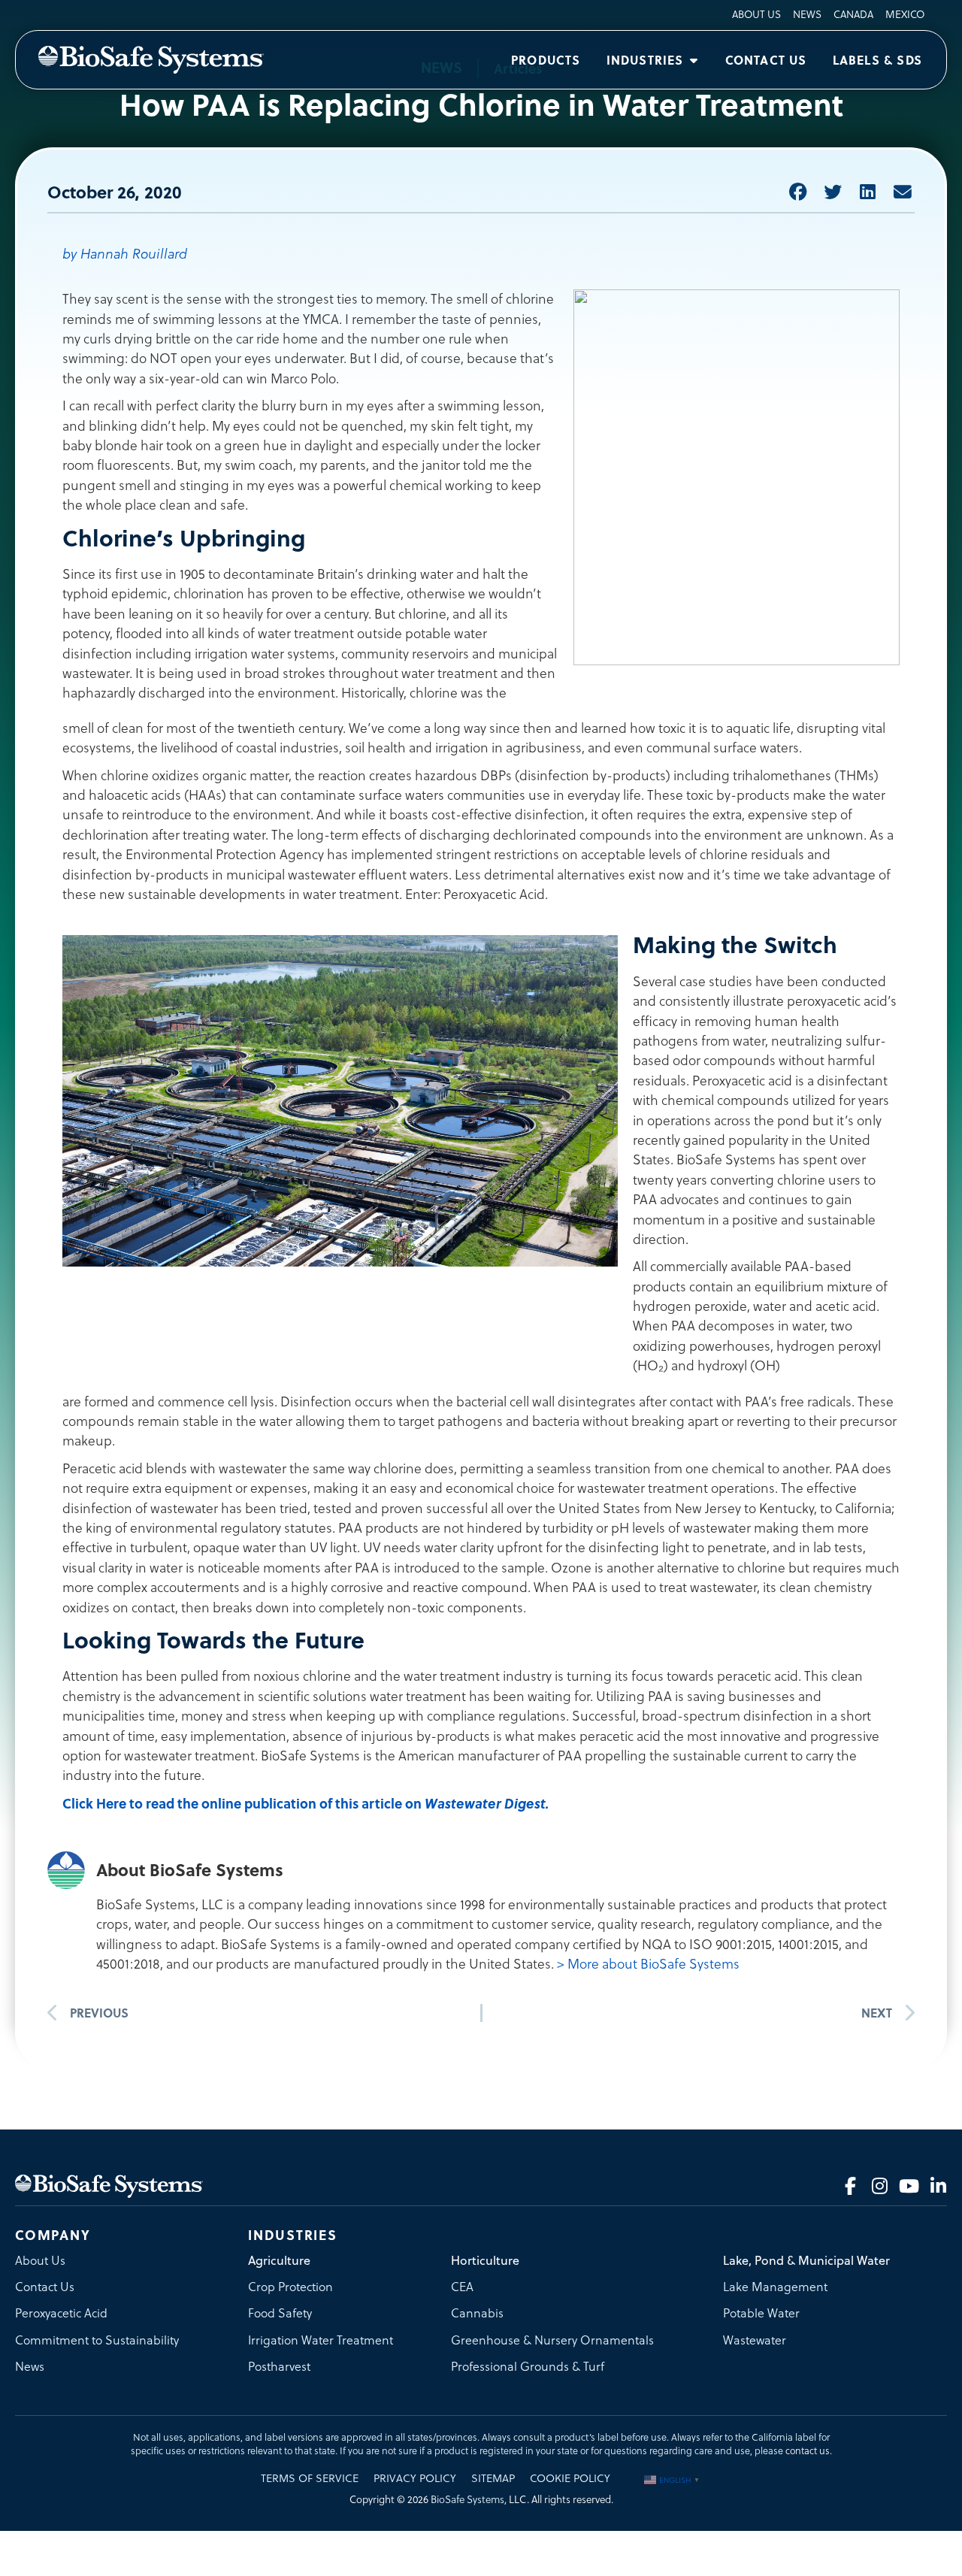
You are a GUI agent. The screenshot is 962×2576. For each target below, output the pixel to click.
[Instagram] (879, 2186)
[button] (798, 192)
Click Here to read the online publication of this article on (306, 1803)
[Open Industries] (694, 60)
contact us (808, 2451)
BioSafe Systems (467, 2500)
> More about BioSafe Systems (648, 1964)
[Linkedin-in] (938, 2186)
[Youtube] (909, 2186)
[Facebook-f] (850, 2186)
